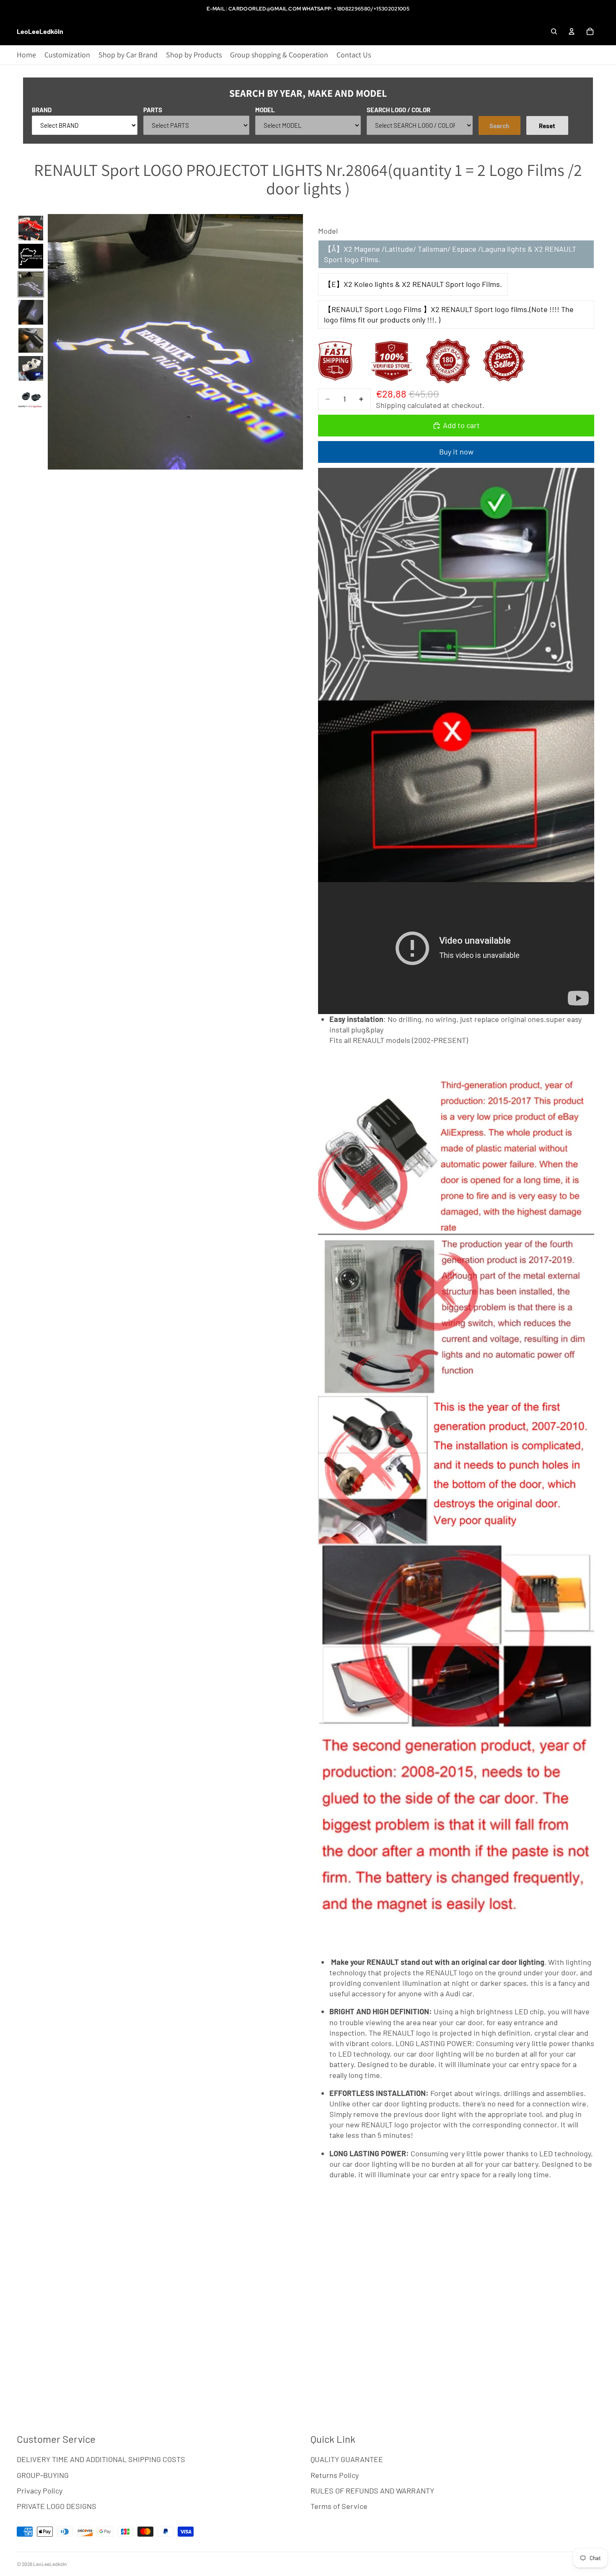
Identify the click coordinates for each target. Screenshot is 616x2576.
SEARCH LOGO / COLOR (399, 110)
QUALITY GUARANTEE (347, 2459)
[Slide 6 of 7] (31, 368)
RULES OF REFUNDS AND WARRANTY (372, 2491)
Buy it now (456, 452)
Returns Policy (335, 2475)
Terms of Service (339, 2506)
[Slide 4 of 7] (31, 312)
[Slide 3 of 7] (31, 284)
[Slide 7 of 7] (31, 396)
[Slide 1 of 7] (31, 228)
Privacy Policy (40, 2491)
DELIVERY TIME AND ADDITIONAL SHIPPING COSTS (101, 2459)
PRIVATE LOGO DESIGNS (57, 2506)
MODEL (265, 110)
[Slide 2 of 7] (31, 256)
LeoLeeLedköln (50, 2564)
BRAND (42, 110)
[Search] (554, 31)
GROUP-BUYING (43, 2475)
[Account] (572, 31)
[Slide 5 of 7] (31, 340)
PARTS (153, 110)
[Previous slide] (57, 342)
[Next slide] (294, 342)
